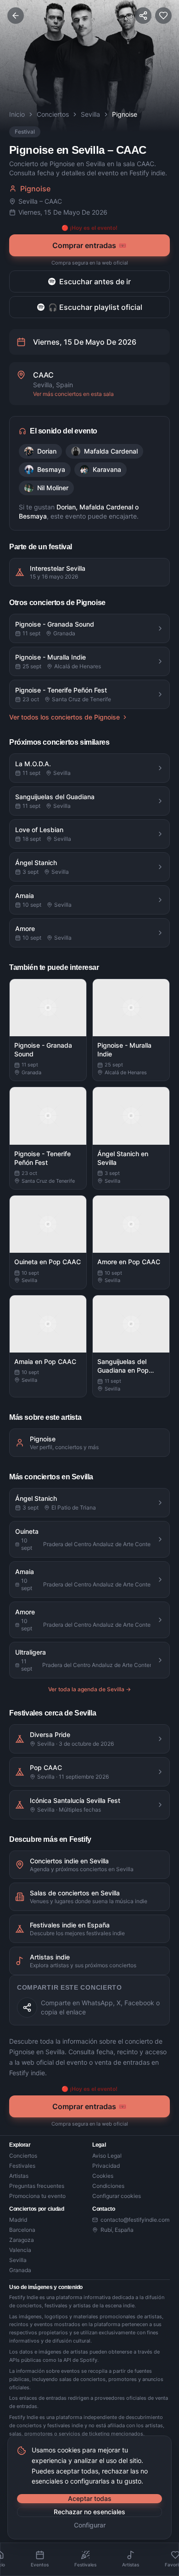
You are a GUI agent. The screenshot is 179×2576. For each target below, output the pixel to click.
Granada (20, 2270)
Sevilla (90, 114)
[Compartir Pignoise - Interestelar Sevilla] (27, 2008)
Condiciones (108, 2186)
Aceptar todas (90, 2498)
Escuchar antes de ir (95, 281)
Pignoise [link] (125, 114)
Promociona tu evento (37, 2196)
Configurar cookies (117, 2196)
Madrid (18, 2220)
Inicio (17, 114)
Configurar (90, 2525)
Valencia (20, 2250)
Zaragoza (22, 2240)
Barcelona (22, 2230)
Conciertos (53, 114)
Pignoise (35, 189)
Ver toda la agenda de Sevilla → (89, 1689)
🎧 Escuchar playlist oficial (95, 307)
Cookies (103, 2176)
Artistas (19, 2176)
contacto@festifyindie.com (135, 2220)
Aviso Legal (107, 2156)
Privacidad (106, 2166)
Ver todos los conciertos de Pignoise (64, 717)
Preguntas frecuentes (37, 2186)
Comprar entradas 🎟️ (90, 245)
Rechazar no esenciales (89, 2512)
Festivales (22, 2166)
